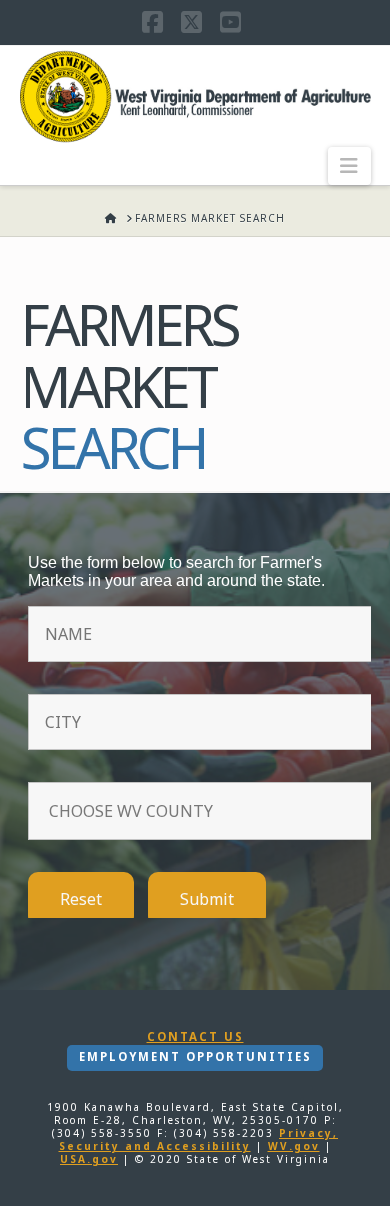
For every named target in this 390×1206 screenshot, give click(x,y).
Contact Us (195, 1037)
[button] (349, 166)
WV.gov (294, 1146)
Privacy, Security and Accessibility (199, 1139)
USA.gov (89, 1159)
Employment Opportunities (195, 1056)
